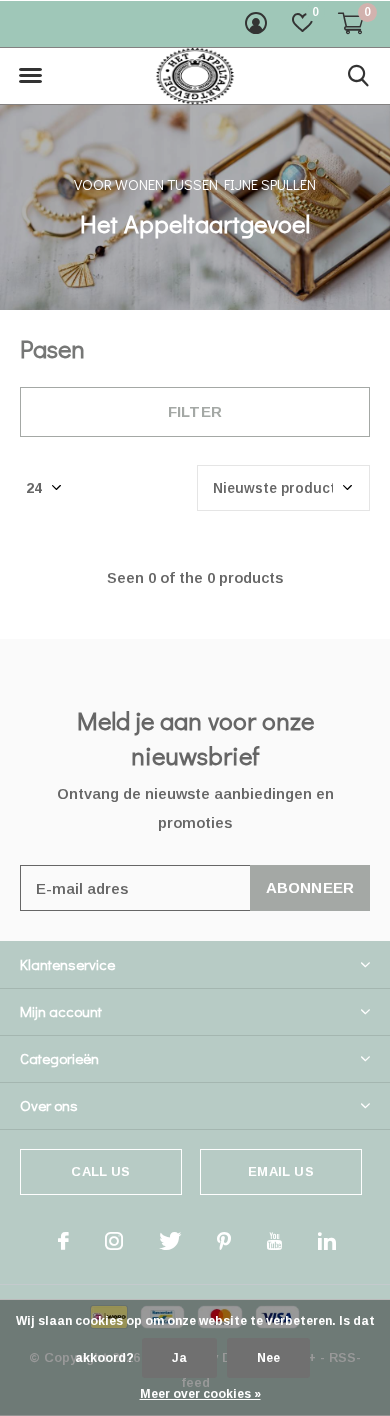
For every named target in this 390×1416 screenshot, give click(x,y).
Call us (100, 1171)
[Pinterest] (224, 1241)
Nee (268, 1358)
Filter (195, 411)
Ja (179, 1358)
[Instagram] (114, 1241)
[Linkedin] (327, 1241)
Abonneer (310, 887)
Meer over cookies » (200, 1394)
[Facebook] (63, 1241)
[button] (30, 76)
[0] (351, 23)
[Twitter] (170, 1241)
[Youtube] (274, 1241)
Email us (280, 1171)
